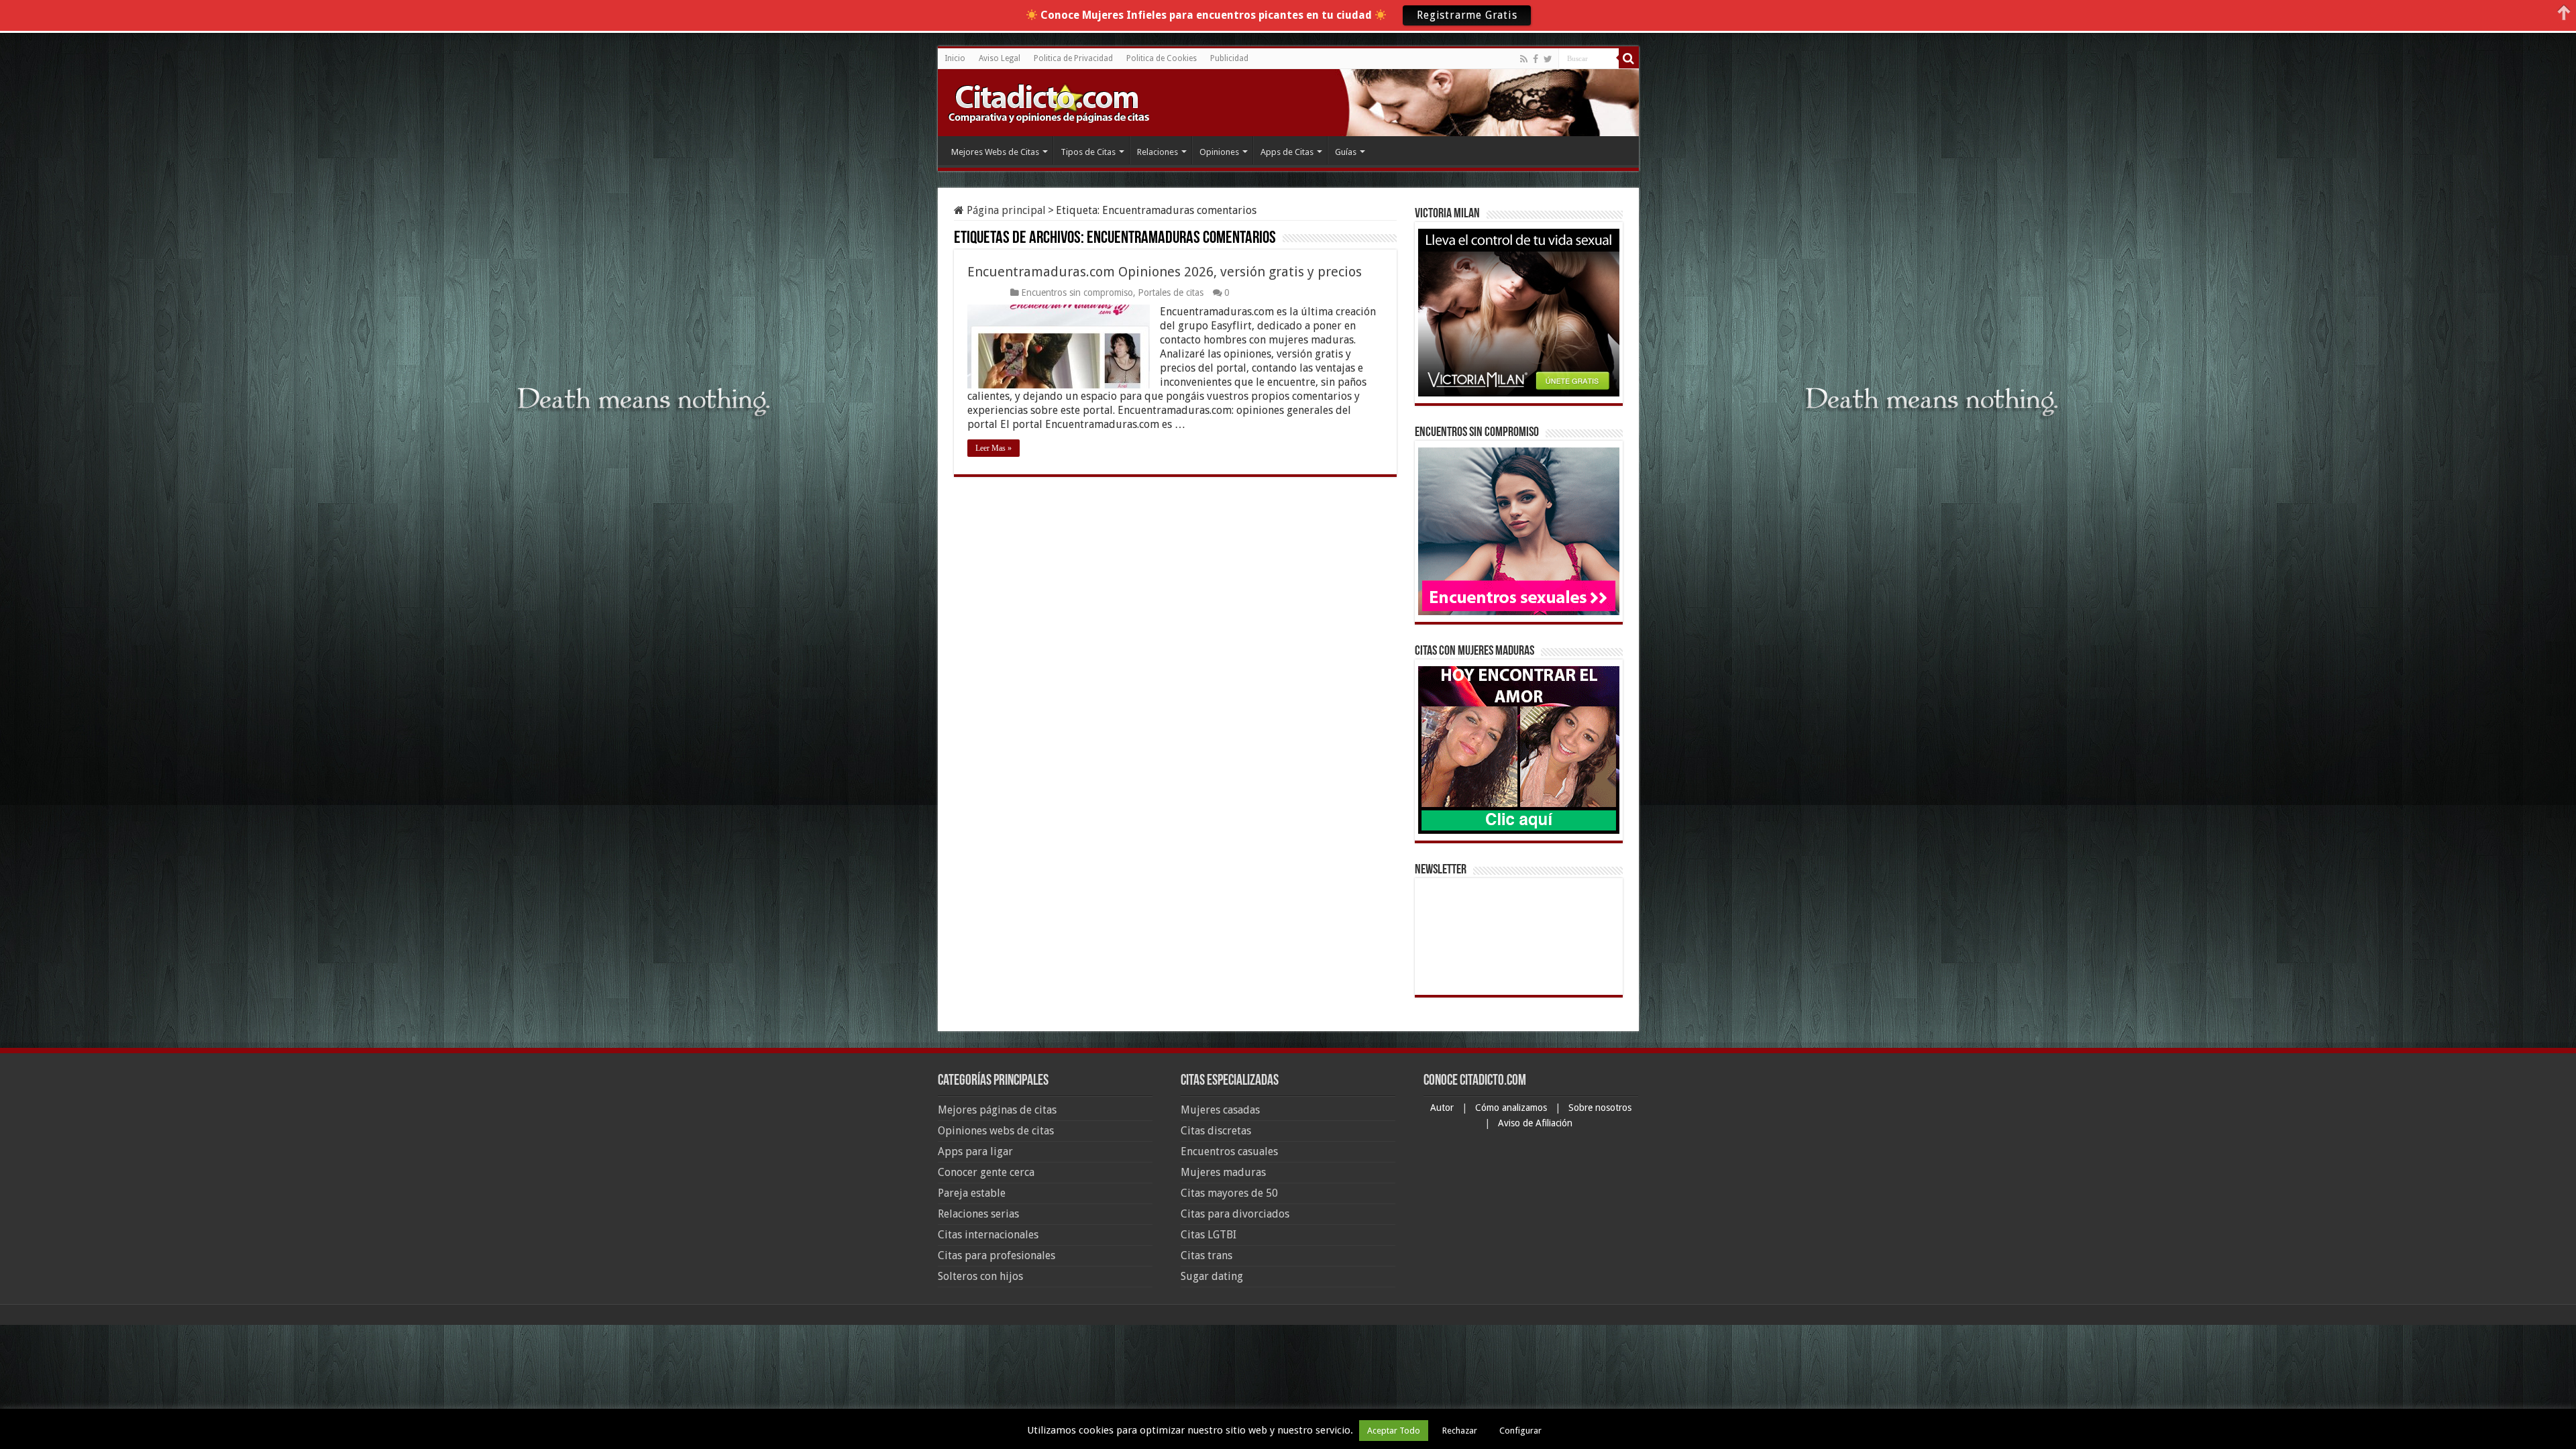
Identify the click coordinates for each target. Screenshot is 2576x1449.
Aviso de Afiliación (1535, 1123)
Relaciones (1158, 152)
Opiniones (1219, 152)
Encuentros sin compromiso (1077, 292)
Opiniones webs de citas (996, 1131)
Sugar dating (1212, 1276)
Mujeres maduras (1223, 1172)
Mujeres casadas (1220, 1110)
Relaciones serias (978, 1214)
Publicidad (1229, 58)
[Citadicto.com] (1049, 102)
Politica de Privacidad (1073, 58)
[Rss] (1524, 59)
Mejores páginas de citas (997, 1110)
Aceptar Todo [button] (1394, 1431)
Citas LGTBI (1209, 1235)
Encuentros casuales (1229, 1151)
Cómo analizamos (1512, 1108)
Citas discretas (1216, 1131)
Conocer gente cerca (986, 1172)
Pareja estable (972, 1193)
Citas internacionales (988, 1235)
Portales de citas (1171, 292)
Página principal (1005, 210)
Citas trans (1206, 1255)
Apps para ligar (975, 1151)
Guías (1346, 152)
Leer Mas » (994, 448)
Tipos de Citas (1088, 152)
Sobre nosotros (1600, 1108)
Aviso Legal (1000, 58)
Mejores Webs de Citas (995, 152)
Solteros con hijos (980, 1276)
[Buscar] (1629, 58)
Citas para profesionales (997, 1255)
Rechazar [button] (1460, 1431)
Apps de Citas (1287, 152)
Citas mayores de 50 (1229, 1193)
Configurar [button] (1520, 1431)
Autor (1443, 1108)
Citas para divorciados (1235, 1214)
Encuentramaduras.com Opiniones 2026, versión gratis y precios (1165, 272)
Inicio (955, 58)
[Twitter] (1548, 59)
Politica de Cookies (1162, 58)
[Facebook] (1536, 59)
